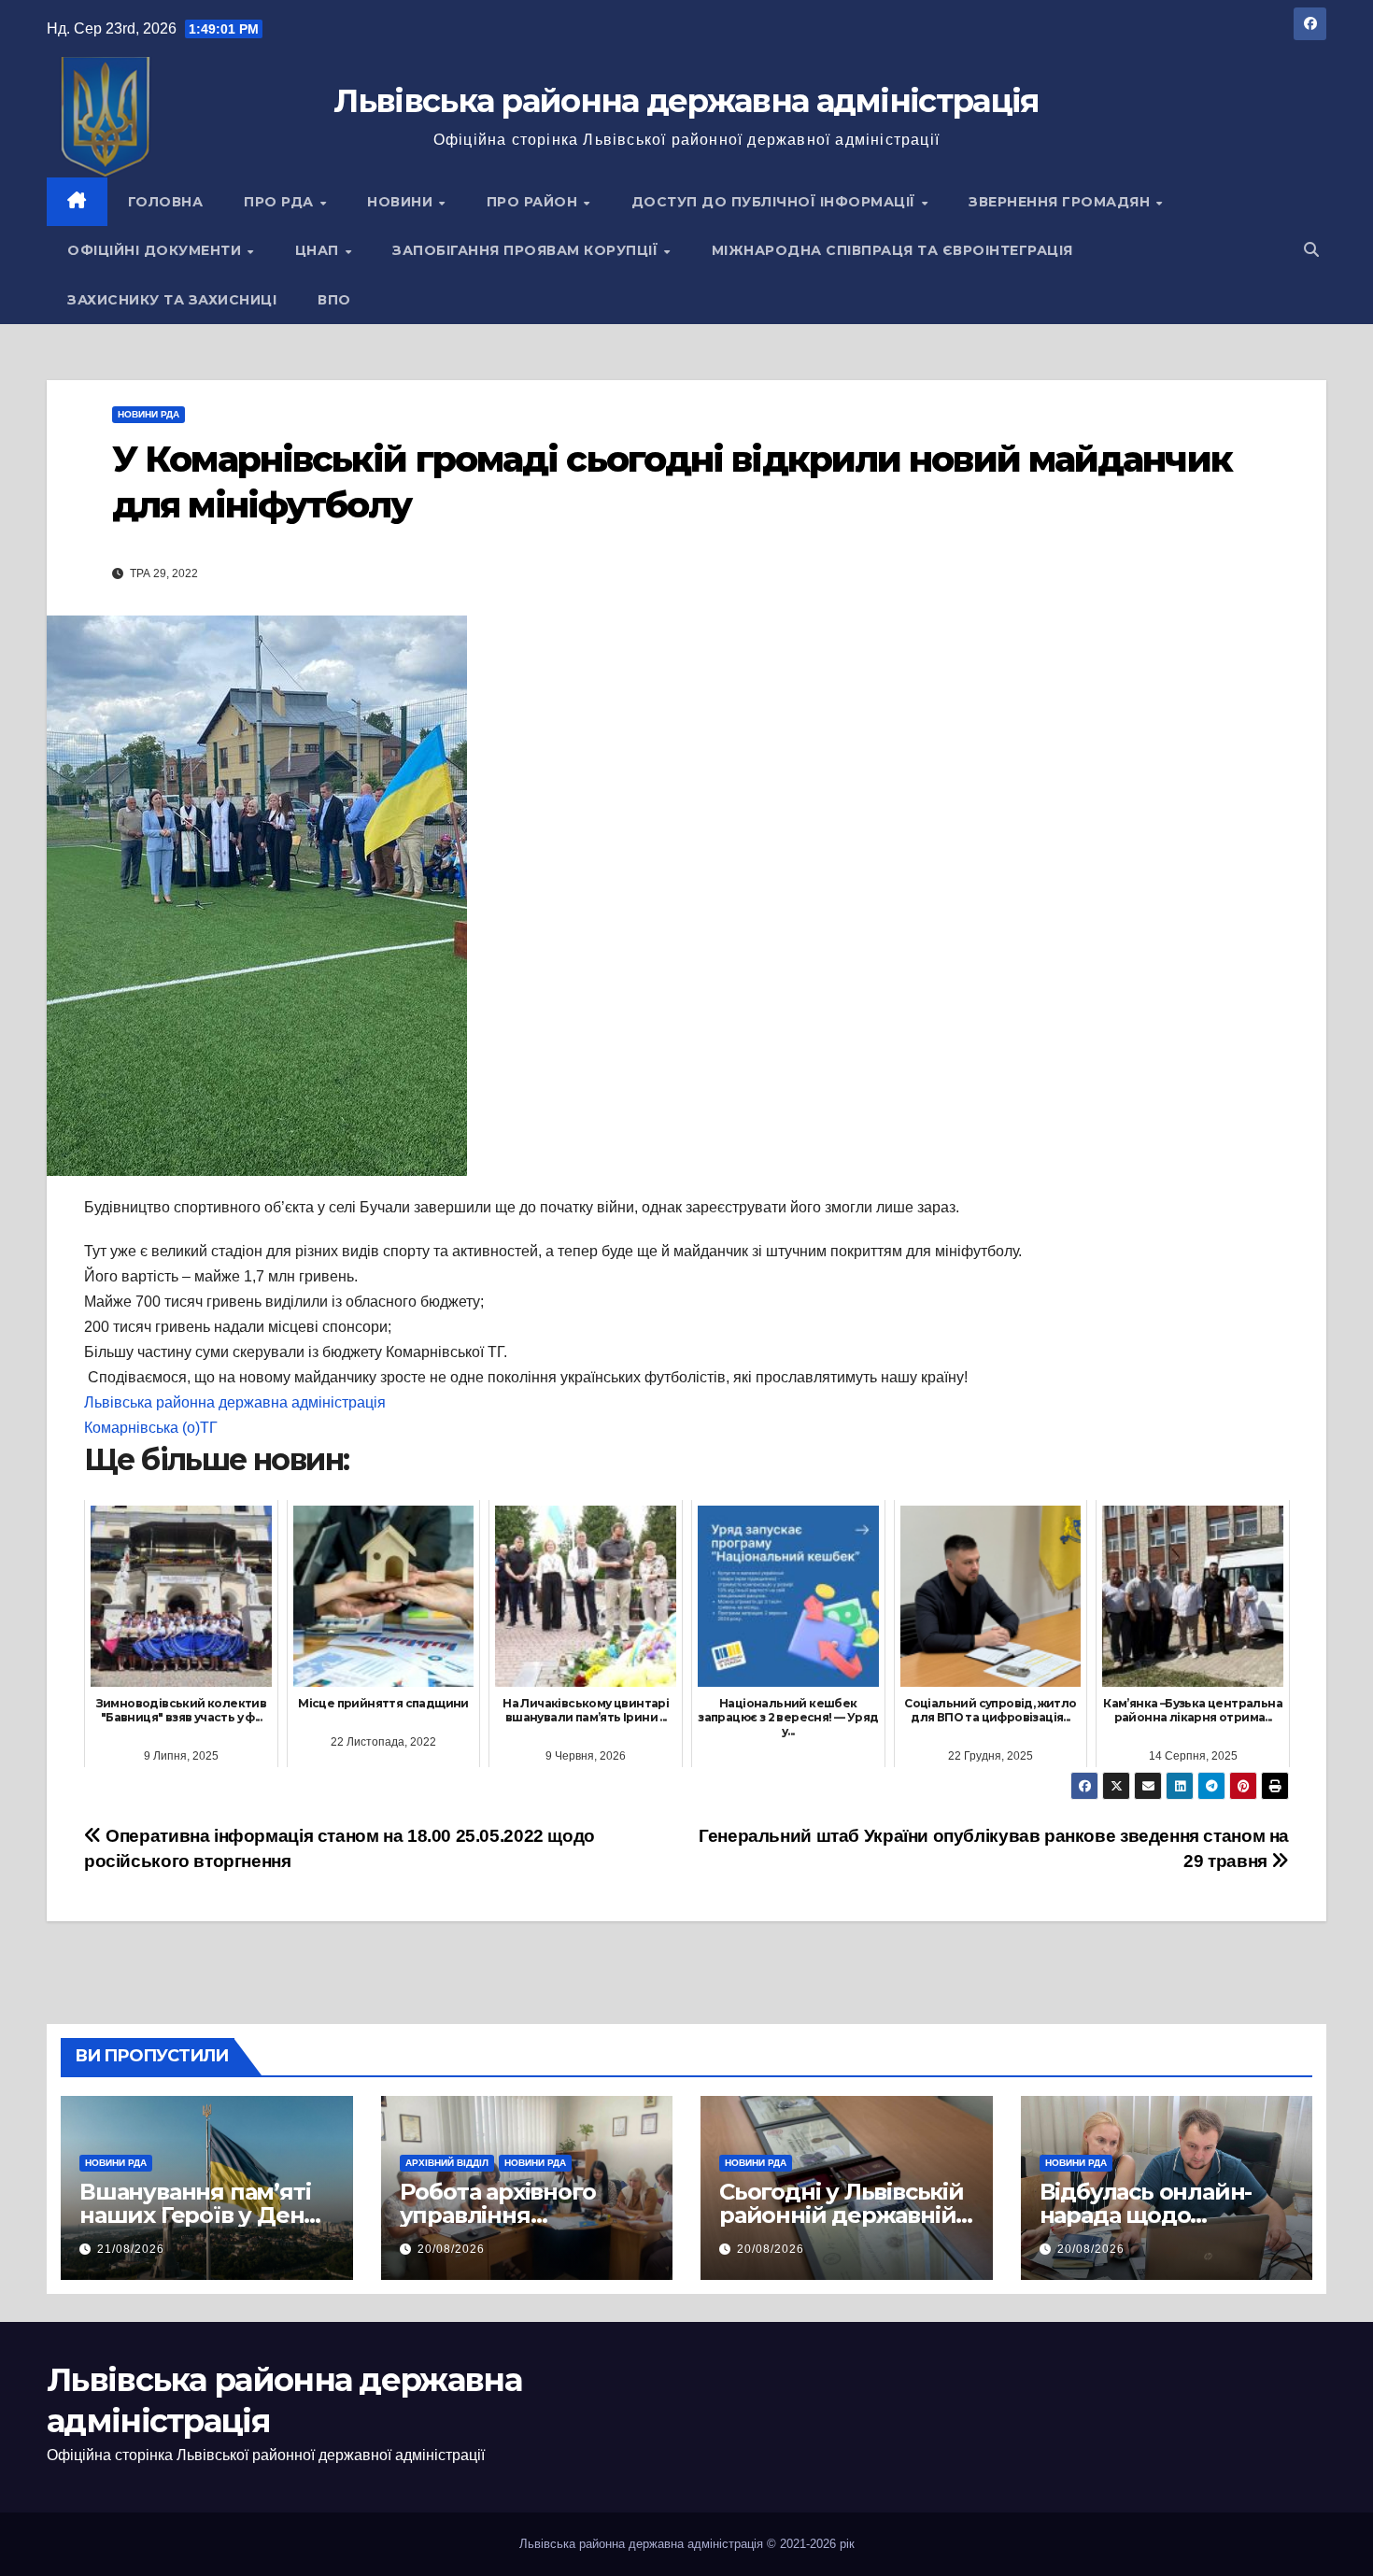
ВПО (334, 300)
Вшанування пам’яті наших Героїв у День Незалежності (198, 2215)
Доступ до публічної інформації (776, 202)
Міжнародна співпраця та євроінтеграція (892, 250)
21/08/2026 (131, 2249)
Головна (166, 202)
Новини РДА (149, 414)
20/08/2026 (451, 2249)
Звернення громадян (1062, 202)
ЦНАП (319, 250)
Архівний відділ (447, 2163)
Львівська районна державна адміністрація (686, 101)
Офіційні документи (156, 250)
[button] (1311, 250)
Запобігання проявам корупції (527, 250)
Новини (402, 202)
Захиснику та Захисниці (172, 300)
